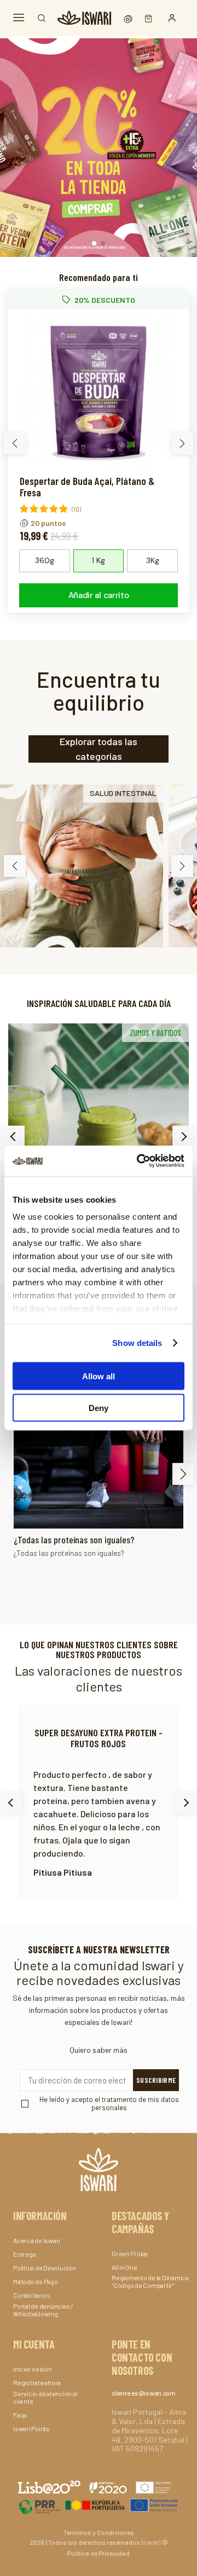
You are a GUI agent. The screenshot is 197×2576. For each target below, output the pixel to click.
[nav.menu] (19, 18)
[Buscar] (42, 18)
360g (45, 560)
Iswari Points (31, 2428)
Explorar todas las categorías (99, 749)
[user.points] (129, 18)
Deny (99, 1408)
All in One (124, 2267)
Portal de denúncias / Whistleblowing (43, 2310)
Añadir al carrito (99, 595)
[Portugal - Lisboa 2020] (99, 2505)
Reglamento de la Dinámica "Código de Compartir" (150, 2281)
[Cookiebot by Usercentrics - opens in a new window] (139, 1161)
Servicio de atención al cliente (45, 2397)
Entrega (24, 2254)
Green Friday (130, 2253)
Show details (137, 1343)
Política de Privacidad (99, 2553)
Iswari (151, 2542)
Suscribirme (156, 2080)
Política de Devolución (45, 2268)
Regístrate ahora (37, 2382)
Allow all (99, 1376)
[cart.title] (146, 18)
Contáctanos (31, 2295)
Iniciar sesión (33, 2369)
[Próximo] (183, 1137)
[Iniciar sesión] (172, 18)
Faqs (20, 2415)
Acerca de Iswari (37, 2240)
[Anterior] (14, 1137)
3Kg (153, 560)
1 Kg (99, 560)
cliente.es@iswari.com (144, 2393)
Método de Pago (36, 2281)
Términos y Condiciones (99, 2532)
